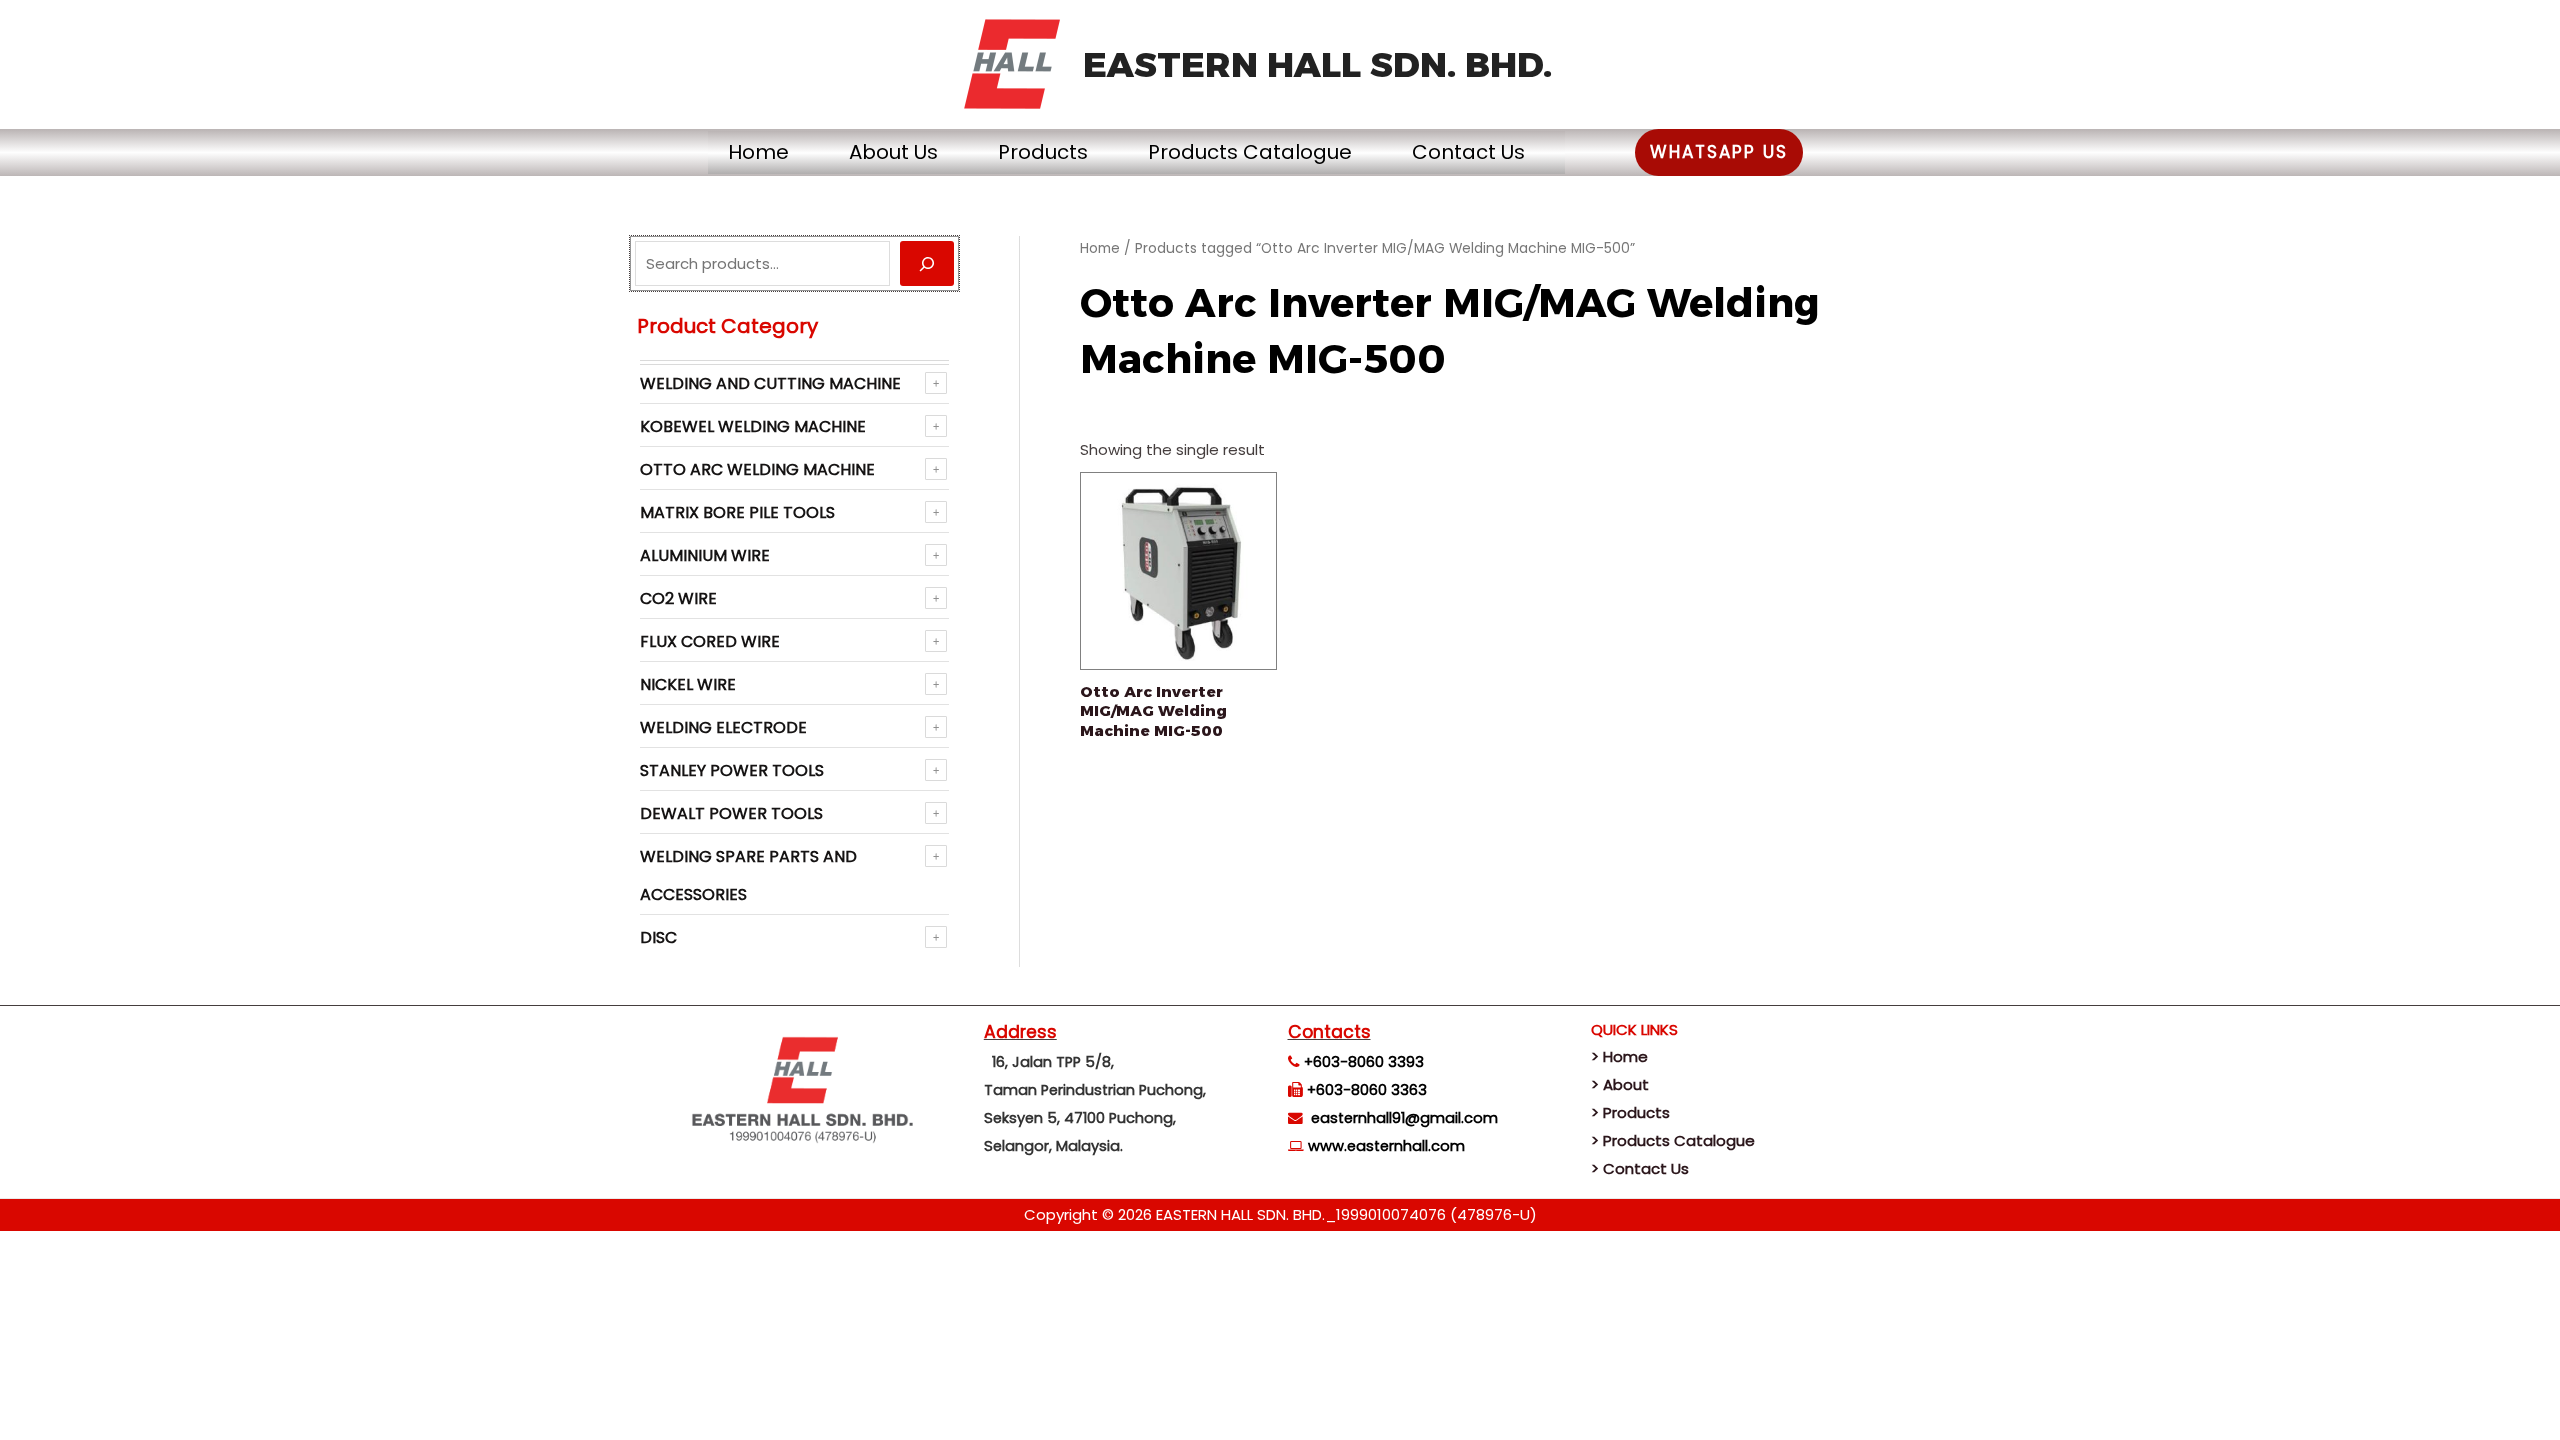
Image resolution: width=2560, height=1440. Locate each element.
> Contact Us (1640, 1168)
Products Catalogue (1250, 152)
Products (1043, 152)
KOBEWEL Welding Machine (753, 426)
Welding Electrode (723, 727)
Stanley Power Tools (732, 770)
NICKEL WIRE (688, 684)
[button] (1719, 152)
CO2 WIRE (678, 598)
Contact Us (1468, 152)
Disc (658, 937)
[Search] (927, 263)
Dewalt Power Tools (731, 813)
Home (758, 152)
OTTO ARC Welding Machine (757, 469)
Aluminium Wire (705, 555)
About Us (893, 152)
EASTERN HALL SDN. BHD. (1317, 64)
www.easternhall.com (1386, 1146)
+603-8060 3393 (1364, 1062)
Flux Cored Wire (710, 641)
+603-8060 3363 (1367, 1090)
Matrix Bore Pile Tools (737, 512)
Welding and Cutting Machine (770, 383)
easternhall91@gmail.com (1404, 1118)
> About (1620, 1084)
